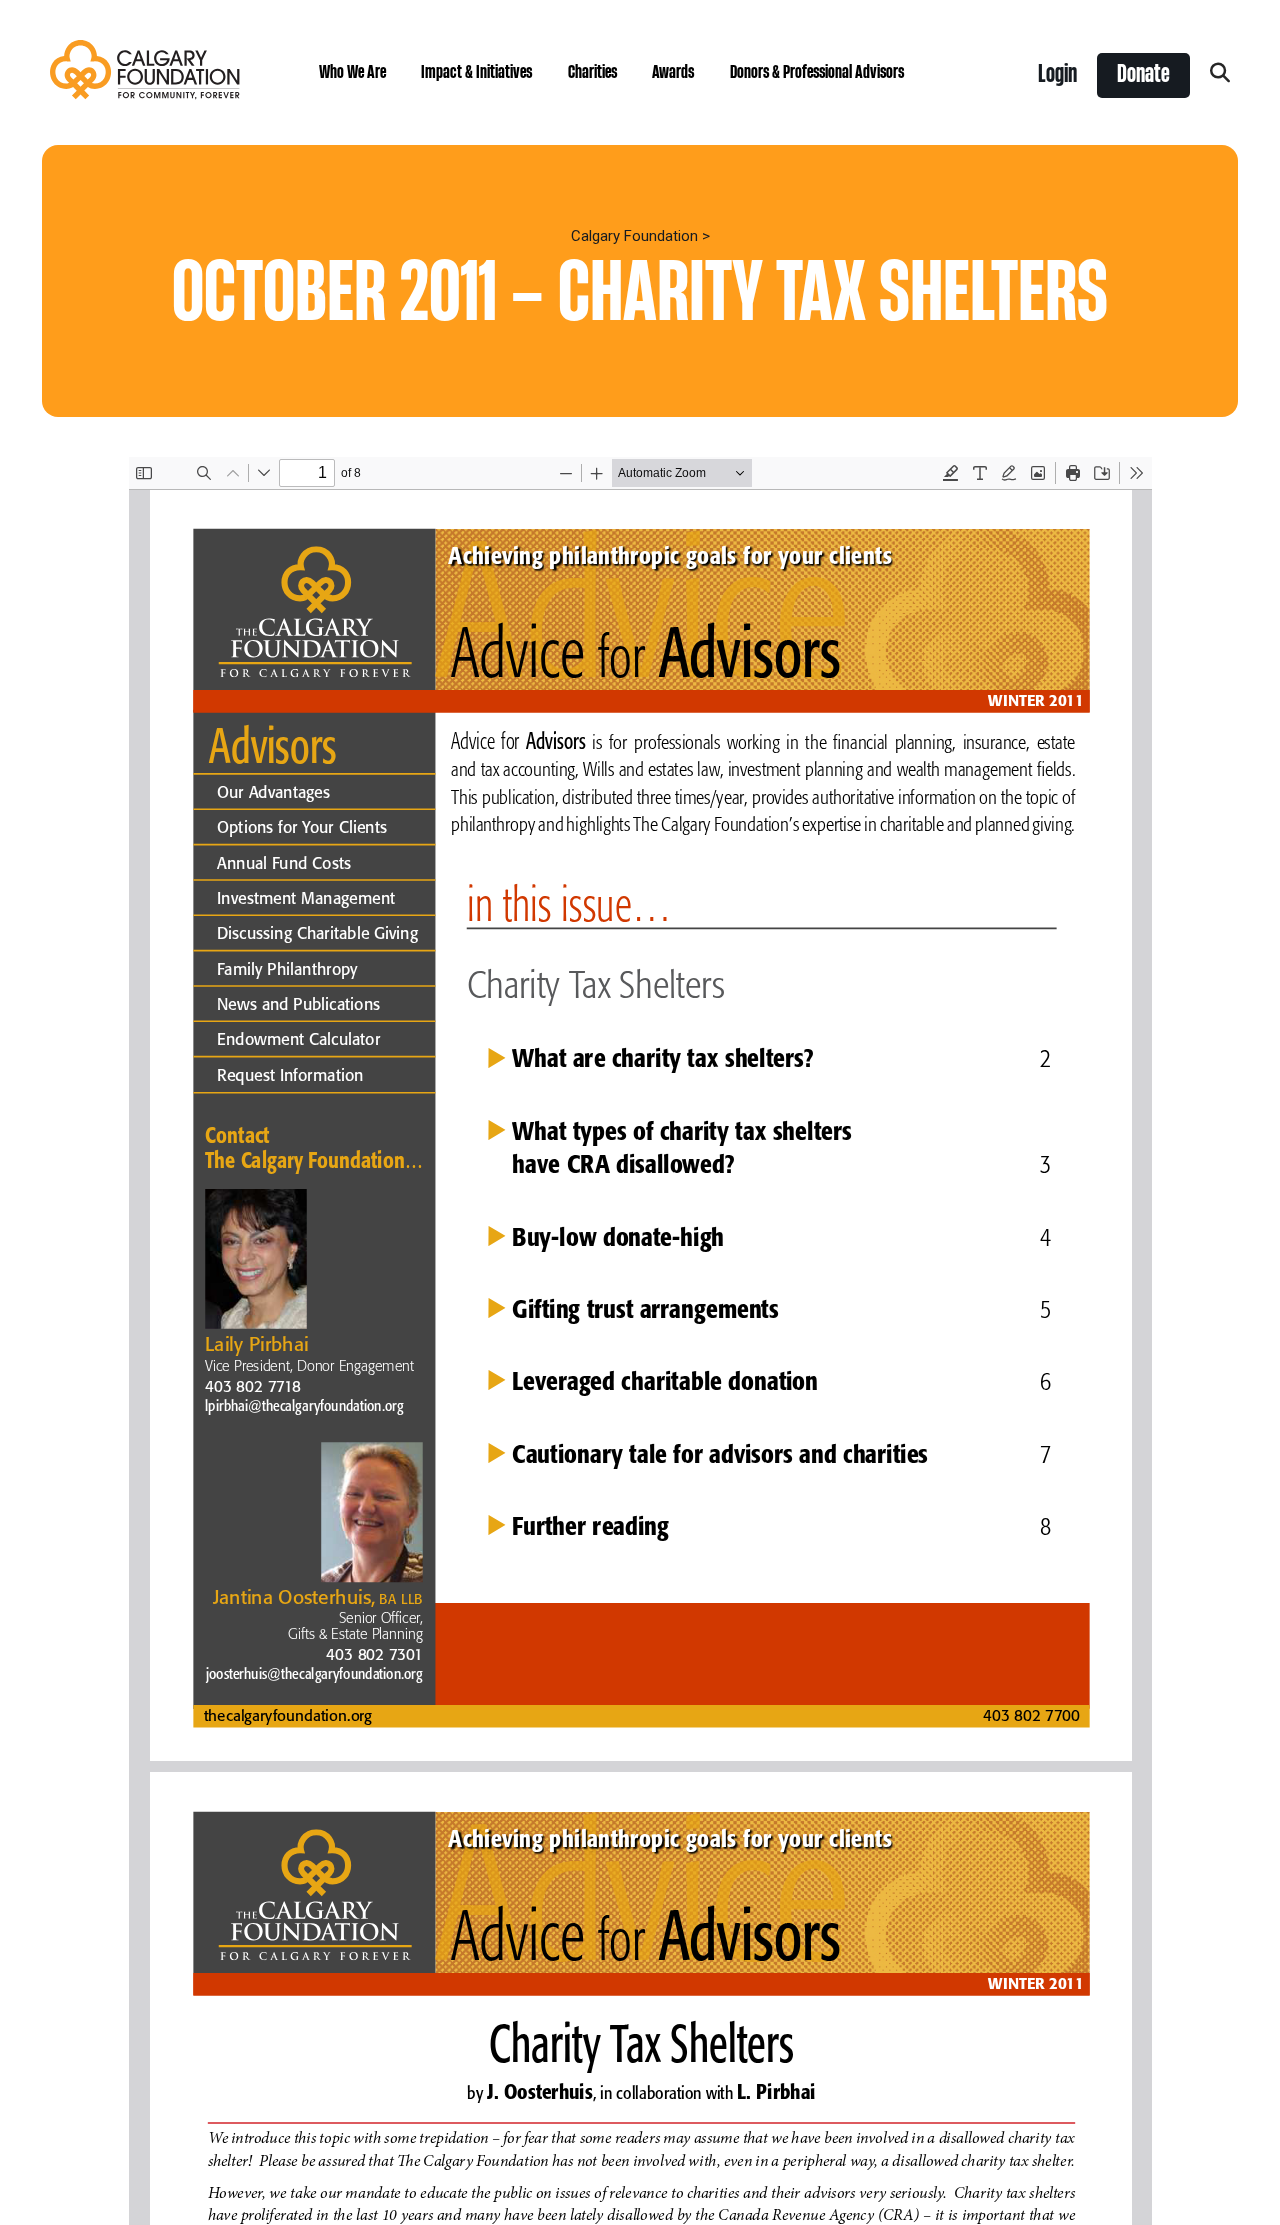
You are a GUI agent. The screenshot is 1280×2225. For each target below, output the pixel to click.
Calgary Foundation (634, 236)
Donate (1143, 74)
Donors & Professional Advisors (817, 72)
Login (1057, 74)
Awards (673, 72)
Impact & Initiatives (476, 72)
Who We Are (352, 72)
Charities (592, 72)
